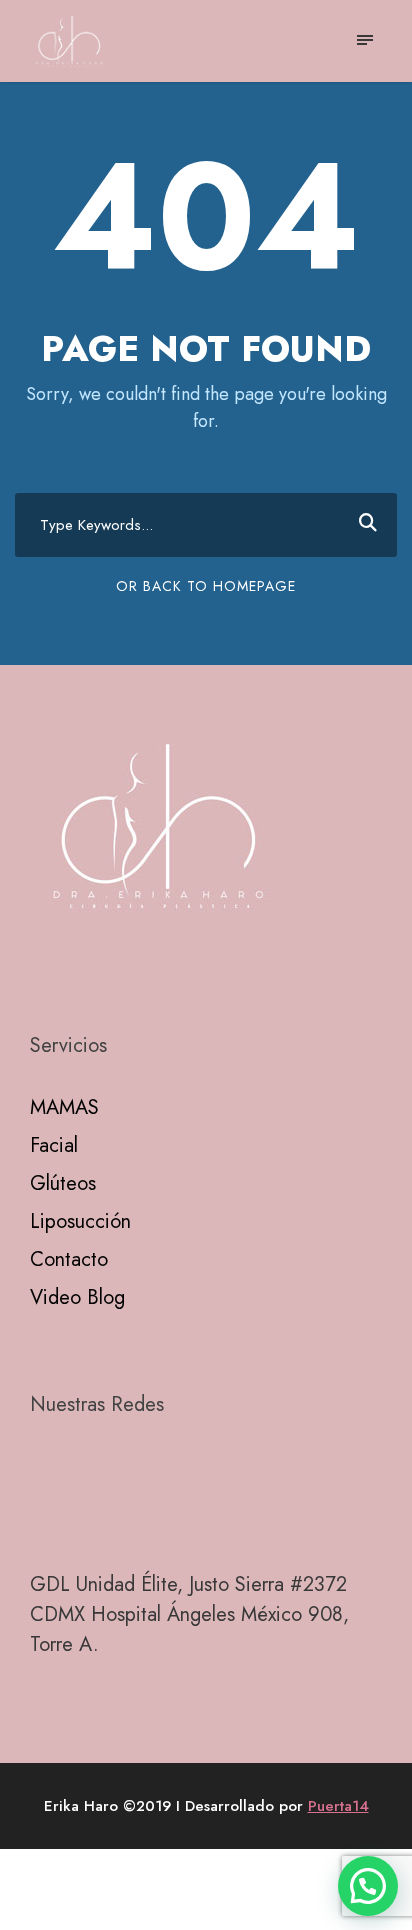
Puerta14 (338, 1806)
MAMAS (64, 1107)
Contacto (69, 1259)
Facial (54, 1145)
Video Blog (77, 1297)
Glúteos (63, 1183)
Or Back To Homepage (206, 586)
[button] (368, 1886)
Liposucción (80, 1221)
